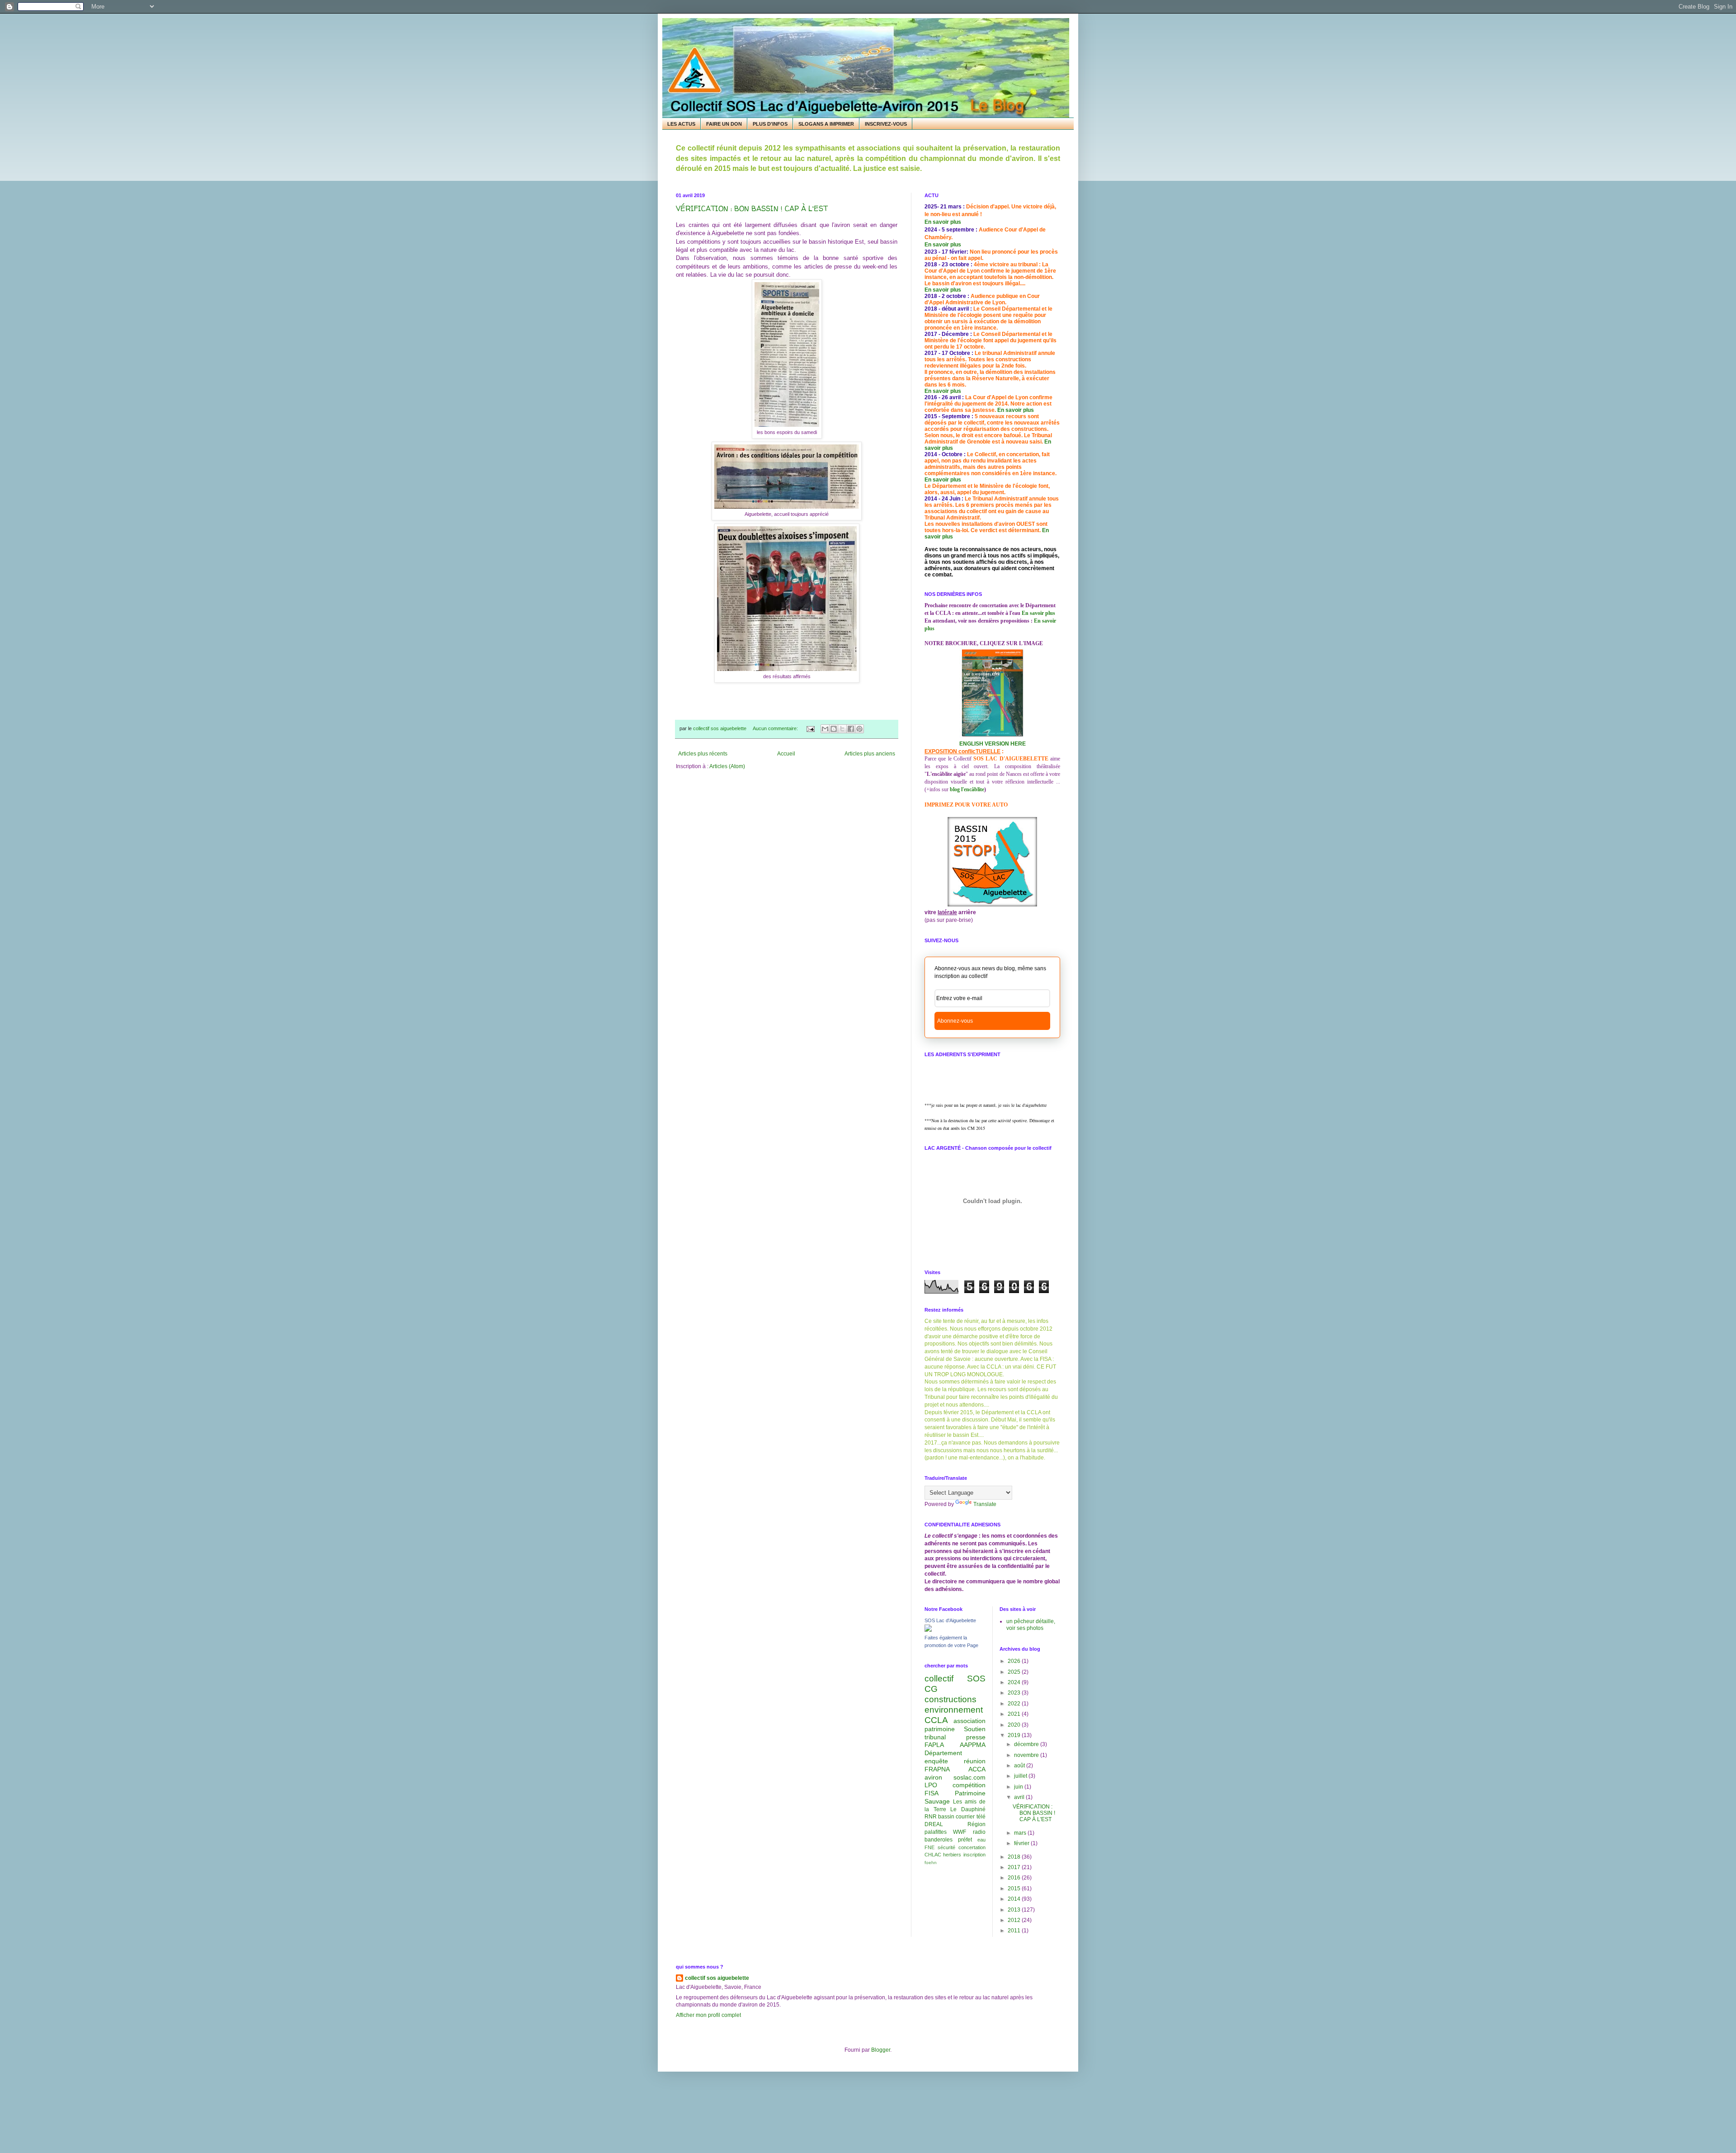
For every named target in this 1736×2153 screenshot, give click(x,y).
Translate (985, 1504)
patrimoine (940, 1729)
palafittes (936, 1832)
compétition (969, 1785)
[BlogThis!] (834, 729)
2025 (1015, 1672)
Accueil (786, 754)
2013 (1015, 1910)
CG (931, 1689)
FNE (929, 1847)
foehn (931, 1863)
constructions (951, 1699)
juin (1019, 1787)
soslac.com (969, 1777)
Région (976, 1824)
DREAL (934, 1824)
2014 (1015, 1899)
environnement (954, 1710)
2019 (1015, 1735)
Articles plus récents (703, 754)
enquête (936, 1761)
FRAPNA (937, 1769)
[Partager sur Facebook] (851, 729)
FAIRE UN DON (724, 124)
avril (1020, 1797)
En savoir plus (943, 222)
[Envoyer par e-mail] (825, 729)
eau (981, 1840)
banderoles (939, 1840)
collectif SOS (955, 1678)
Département (943, 1753)
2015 (1015, 1889)
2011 (1015, 1931)
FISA (932, 1793)
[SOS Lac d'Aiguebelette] (928, 1630)
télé (981, 1817)
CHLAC (933, 1855)
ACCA (977, 1769)
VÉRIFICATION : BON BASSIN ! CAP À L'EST (752, 208)
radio (979, 1832)
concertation (972, 1847)
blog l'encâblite (967, 789)
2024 (1015, 1682)
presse (976, 1737)
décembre (1027, 1744)
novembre (1027, 1755)
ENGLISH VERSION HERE (993, 744)
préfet (965, 1840)
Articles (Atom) (727, 766)
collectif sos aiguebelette (717, 1978)
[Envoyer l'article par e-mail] (810, 728)
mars (1021, 1833)
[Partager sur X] (842, 729)
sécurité (946, 1847)
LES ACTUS (681, 124)
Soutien (975, 1729)
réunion (975, 1761)
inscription (974, 1855)
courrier (965, 1817)
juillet (1021, 1776)
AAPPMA (973, 1745)
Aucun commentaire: (776, 728)
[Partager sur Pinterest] (859, 729)
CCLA (936, 1720)
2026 (1015, 1661)
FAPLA (934, 1745)
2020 (1015, 1725)
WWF (960, 1832)
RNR (931, 1817)
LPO (931, 1785)
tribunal (935, 1737)
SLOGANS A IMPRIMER (826, 124)
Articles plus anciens (870, 754)
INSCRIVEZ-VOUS (886, 124)
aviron (933, 1777)
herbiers (952, 1855)
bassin (946, 1817)
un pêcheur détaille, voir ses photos (1031, 1624)
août (1020, 1766)
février (1022, 1843)
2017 (1015, 1867)
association (969, 1721)
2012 (1015, 1920)
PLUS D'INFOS (770, 124)
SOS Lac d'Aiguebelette (950, 1620)
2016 (1015, 1878)
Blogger (881, 2050)
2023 (1015, 1693)
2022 (1015, 1704)
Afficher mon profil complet (708, 2015)
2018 (1015, 1857)
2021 (1015, 1714)
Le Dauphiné (968, 1809)
